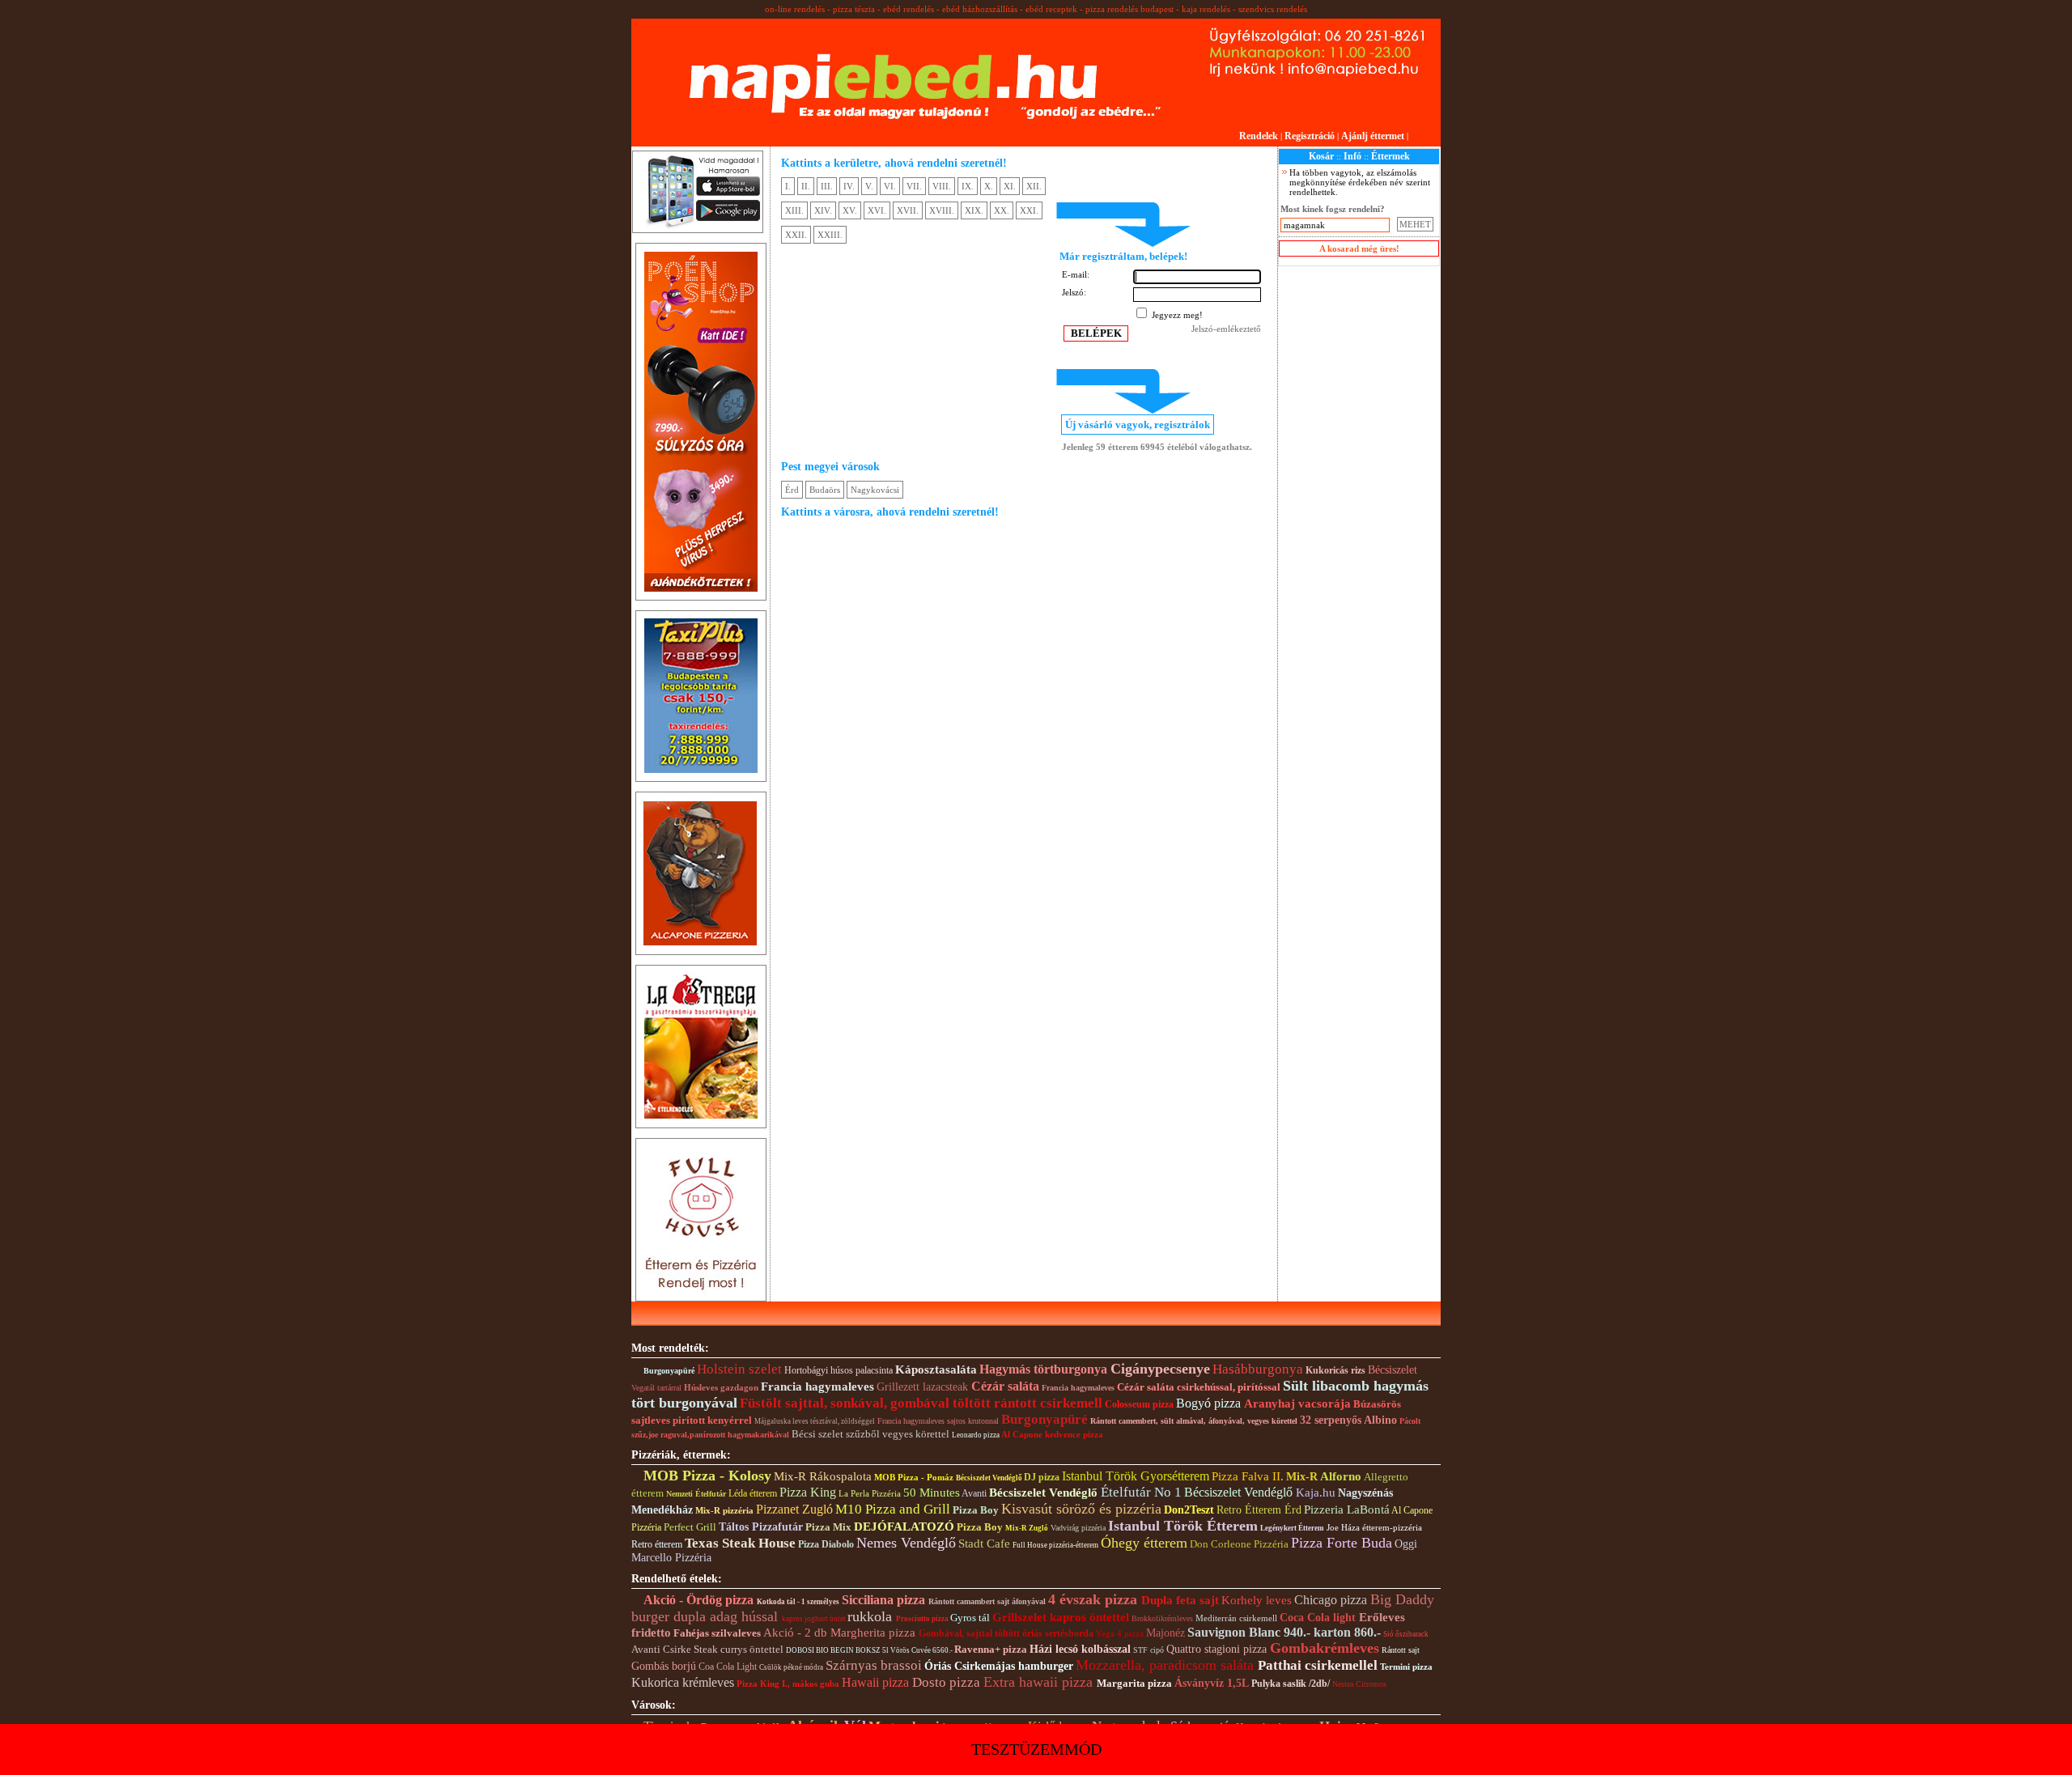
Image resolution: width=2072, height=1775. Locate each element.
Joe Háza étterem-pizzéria (1374, 1527)
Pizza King (808, 1492)
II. (806, 186)
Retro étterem (657, 1544)
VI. (890, 186)
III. (827, 186)
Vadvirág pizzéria (1078, 1528)
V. (869, 186)
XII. (1034, 186)
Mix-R (1302, 1477)
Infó (1352, 156)
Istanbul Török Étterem (1183, 1526)
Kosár (1321, 156)
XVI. (877, 210)
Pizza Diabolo (826, 1544)
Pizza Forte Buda (1342, 1543)
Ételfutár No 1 (1141, 1492)
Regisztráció (1310, 136)
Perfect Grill (690, 1527)
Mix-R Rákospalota (823, 1476)
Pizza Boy (977, 1510)
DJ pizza (1042, 1477)
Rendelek (1259, 136)
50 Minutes (932, 1493)
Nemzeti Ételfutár (696, 1494)
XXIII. (830, 235)
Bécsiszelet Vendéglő (990, 1478)
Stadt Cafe (984, 1544)
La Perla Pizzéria (870, 1493)
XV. (850, 210)
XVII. (908, 210)
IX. (968, 186)
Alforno (1341, 1476)
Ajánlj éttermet (1373, 136)
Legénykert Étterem (1292, 1528)
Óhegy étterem (1144, 1543)
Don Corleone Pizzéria (1239, 1544)
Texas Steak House (740, 1543)
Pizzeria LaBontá (1347, 1510)
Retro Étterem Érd (1259, 1510)
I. (788, 186)
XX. (1002, 210)
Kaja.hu (1316, 1493)
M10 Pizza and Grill (893, 1509)
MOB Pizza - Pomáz (914, 1477)
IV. (849, 186)
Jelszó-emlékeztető (1226, 329)
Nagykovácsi (875, 490)
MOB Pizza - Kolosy (707, 1476)
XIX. (974, 210)
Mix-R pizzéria (724, 1510)
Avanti (974, 1493)
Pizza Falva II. (1248, 1476)
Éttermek (1391, 156)
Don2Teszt (1189, 1510)
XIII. (794, 210)
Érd (792, 490)
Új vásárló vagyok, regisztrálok (1138, 425)
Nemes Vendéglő (906, 1543)
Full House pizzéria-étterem (1055, 1545)
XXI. (1029, 210)
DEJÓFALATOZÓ (904, 1527)
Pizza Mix (828, 1527)
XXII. (796, 235)
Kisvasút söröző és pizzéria (1081, 1509)
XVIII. (942, 210)
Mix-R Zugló (1027, 1528)
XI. (1010, 186)
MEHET (1415, 224)
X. (989, 186)
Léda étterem (753, 1493)
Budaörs (825, 490)
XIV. (823, 210)
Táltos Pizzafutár (761, 1527)
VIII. (942, 186)
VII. (914, 186)
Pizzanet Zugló (794, 1509)
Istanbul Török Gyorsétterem (1136, 1476)
